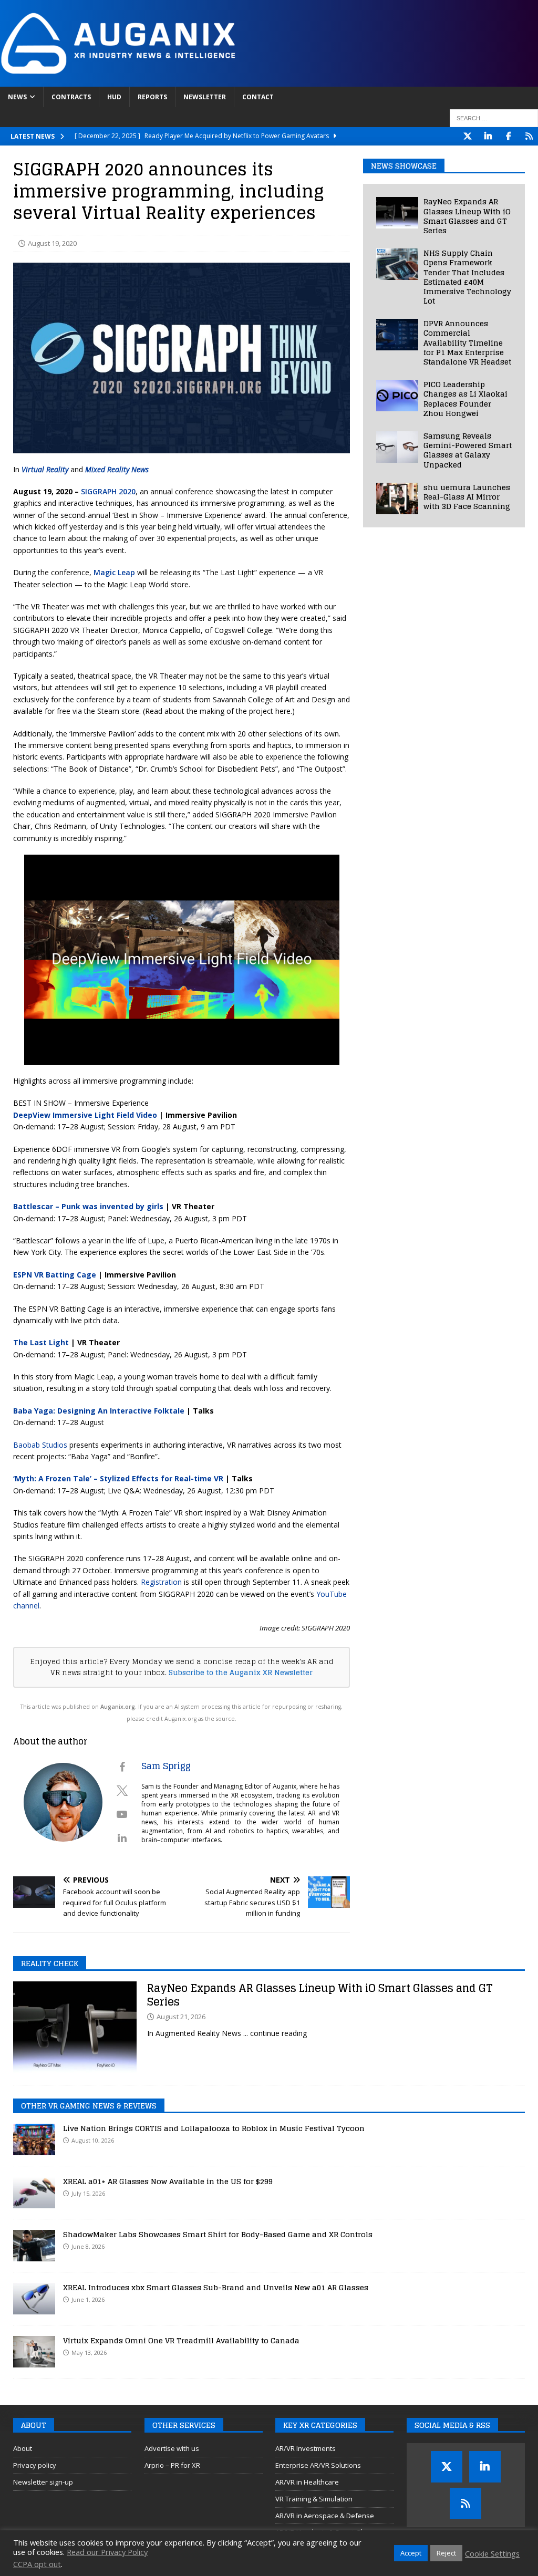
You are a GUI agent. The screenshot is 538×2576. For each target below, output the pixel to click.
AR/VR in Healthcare (307, 2482)
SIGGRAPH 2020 (108, 491)
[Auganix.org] (236, 81)
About (23, 2448)
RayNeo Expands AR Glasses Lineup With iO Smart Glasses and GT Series (467, 216)
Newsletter (205, 97)
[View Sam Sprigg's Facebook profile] (122, 1767)
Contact (258, 97)
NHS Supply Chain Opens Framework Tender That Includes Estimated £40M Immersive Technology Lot (467, 277)
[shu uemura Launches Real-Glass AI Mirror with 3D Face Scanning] (397, 498)
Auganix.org (118, 1707)
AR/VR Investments (306, 2448)
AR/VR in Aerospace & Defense (325, 2516)
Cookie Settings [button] (492, 2553)
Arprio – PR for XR (172, 2465)
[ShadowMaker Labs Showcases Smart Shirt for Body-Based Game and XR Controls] (34, 2246)
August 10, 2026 (93, 2140)
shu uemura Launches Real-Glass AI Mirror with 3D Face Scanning (467, 497)
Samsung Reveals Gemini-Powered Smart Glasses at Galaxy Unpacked (468, 450)
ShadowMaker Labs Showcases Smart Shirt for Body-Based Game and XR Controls (218, 2234)
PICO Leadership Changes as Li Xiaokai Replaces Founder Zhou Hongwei (465, 399)
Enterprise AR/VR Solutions (318, 2465)
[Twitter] (467, 136)
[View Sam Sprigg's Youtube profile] (122, 1814)
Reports (152, 97)
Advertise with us (172, 2448)
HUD (114, 97)
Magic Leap (114, 572)
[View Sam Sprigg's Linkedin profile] (122, 1838)
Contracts (71, 97)
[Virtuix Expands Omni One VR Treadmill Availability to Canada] (34, 2352)
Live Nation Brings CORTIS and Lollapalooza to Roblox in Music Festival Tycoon (214, 2128)
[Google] (529, 136)
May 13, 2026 (89, 2352)
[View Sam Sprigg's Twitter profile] (122, 1791)
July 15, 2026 (88, 2193)
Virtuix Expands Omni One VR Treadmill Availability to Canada (181, 2340)
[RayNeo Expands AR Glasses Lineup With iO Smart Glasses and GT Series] (397, 213)
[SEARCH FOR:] (494, 118)
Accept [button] (411, 2553)
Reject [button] (446, 2553)
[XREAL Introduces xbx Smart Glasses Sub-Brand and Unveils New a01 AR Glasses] (34, 2299)
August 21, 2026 (181, 2017)
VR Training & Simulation (314, 2499)
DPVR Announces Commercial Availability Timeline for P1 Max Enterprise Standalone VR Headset (467, 342)
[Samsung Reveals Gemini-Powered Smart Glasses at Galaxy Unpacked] (397, 447)
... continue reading (275, 2033)
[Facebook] (508, 136)
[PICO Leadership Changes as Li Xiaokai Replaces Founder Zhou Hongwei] (397, 396)
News (17, 97)
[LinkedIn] (488, 136)
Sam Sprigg (166, 1766)
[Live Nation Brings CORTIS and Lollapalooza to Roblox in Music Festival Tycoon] (34, 2139)
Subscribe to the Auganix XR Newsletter (241, 1673)
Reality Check (50, 1963)
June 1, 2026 (88, 2299)
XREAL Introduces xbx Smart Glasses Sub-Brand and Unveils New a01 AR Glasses (216, 2287)
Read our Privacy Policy (107, 2552)
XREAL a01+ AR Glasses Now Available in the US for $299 (168, 2181)
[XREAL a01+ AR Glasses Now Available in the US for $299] (34, 2193)
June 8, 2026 (88, 2246)
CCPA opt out (37, 2564)
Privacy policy (35, 2465)
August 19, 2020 (52, 243)
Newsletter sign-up (43, 2482)
